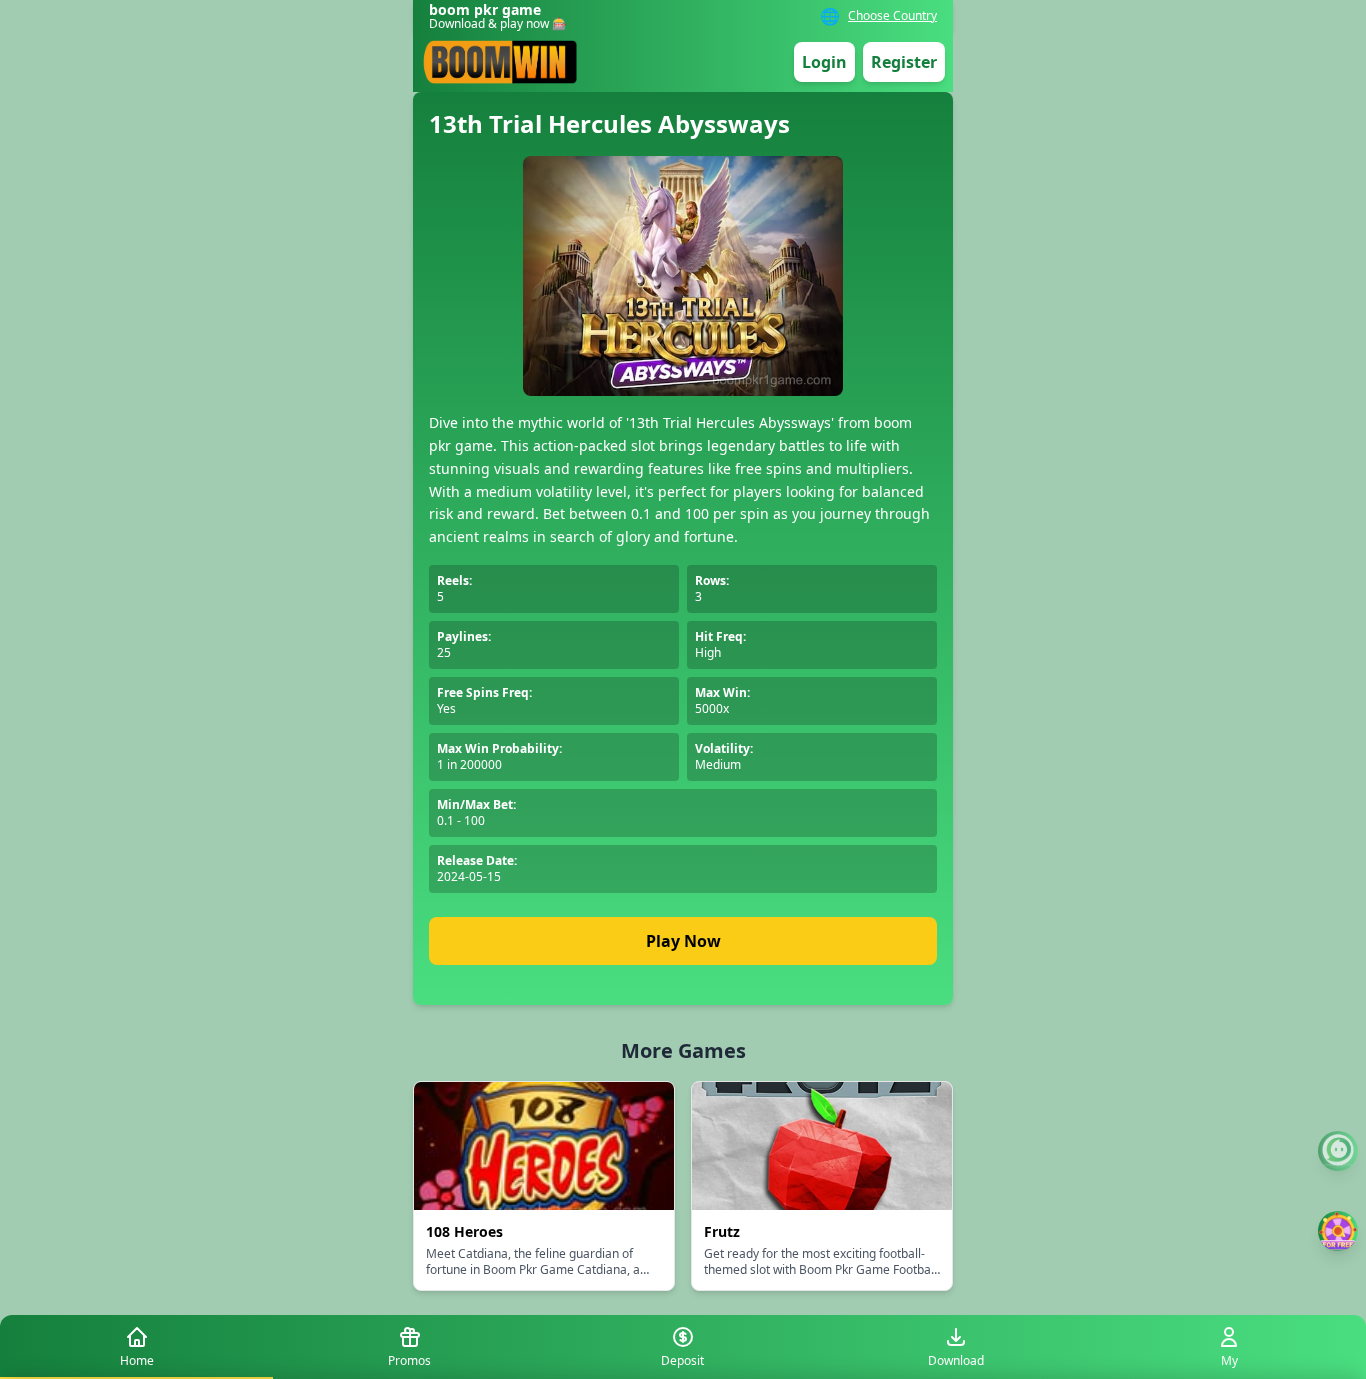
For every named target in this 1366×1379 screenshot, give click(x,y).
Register (904, 62)
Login (824, 62)
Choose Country (892, 16)
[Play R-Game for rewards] (1338, 1231)
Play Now (683, 941)
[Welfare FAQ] (1338, 1151)
